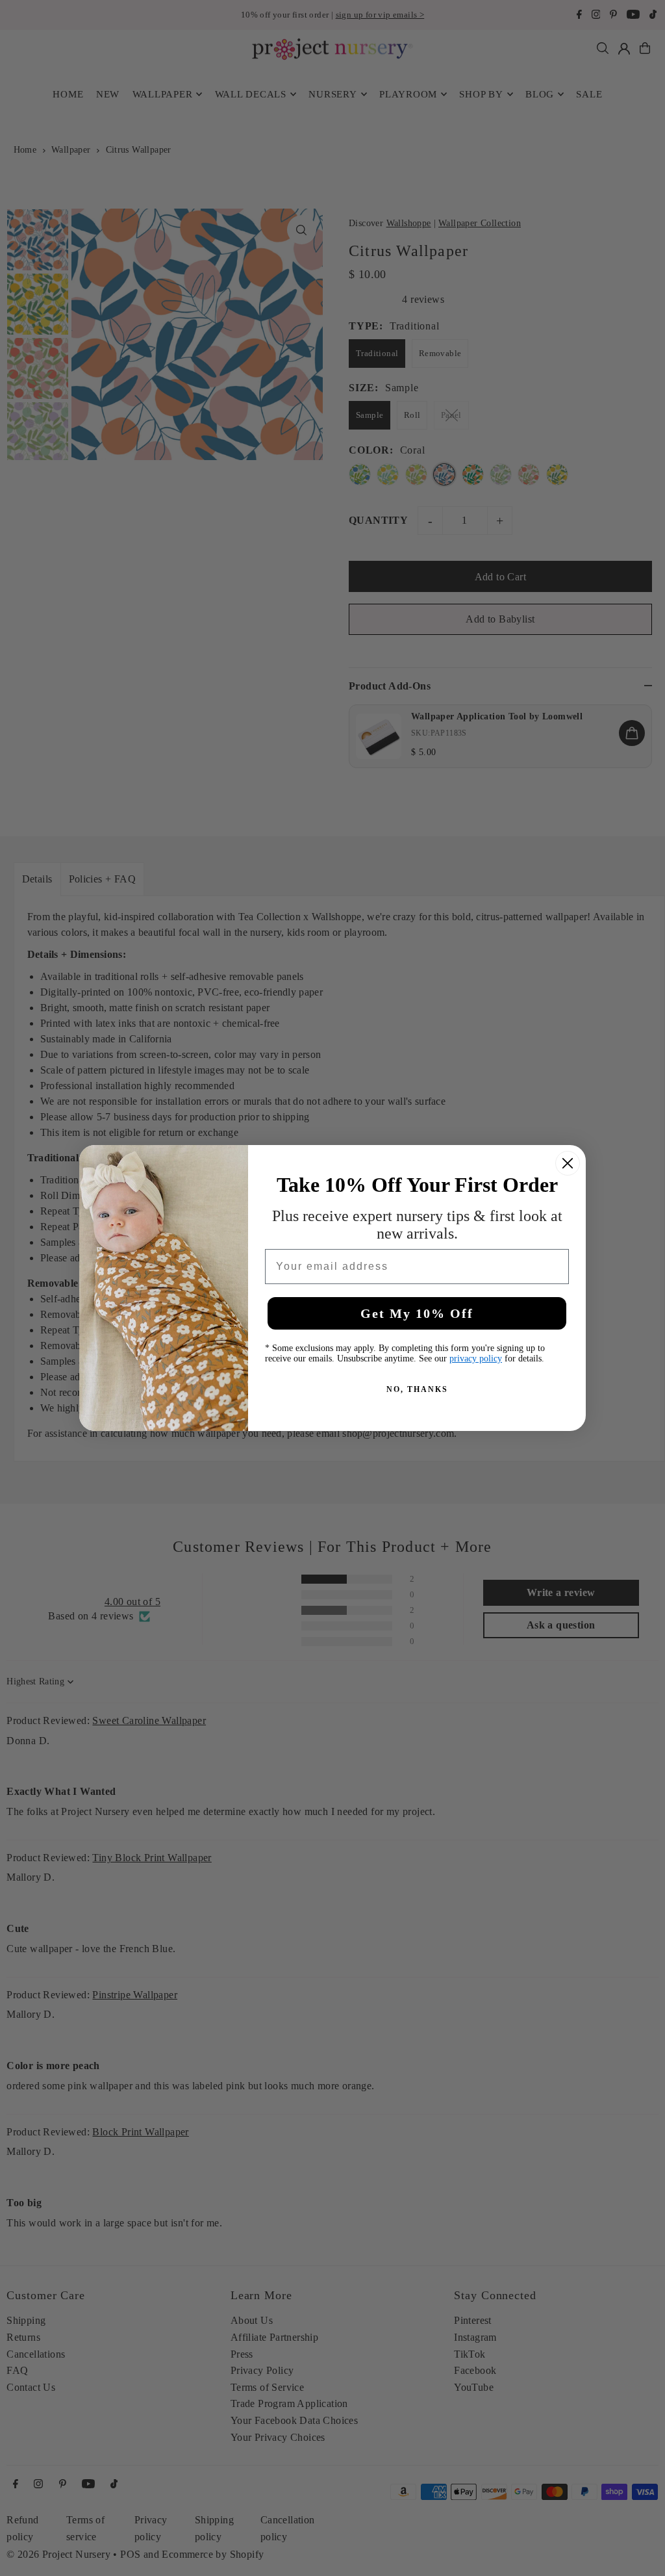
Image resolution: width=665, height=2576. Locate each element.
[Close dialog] (568, 1163)
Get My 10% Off (417, 1313)
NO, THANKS (417, 1389)
